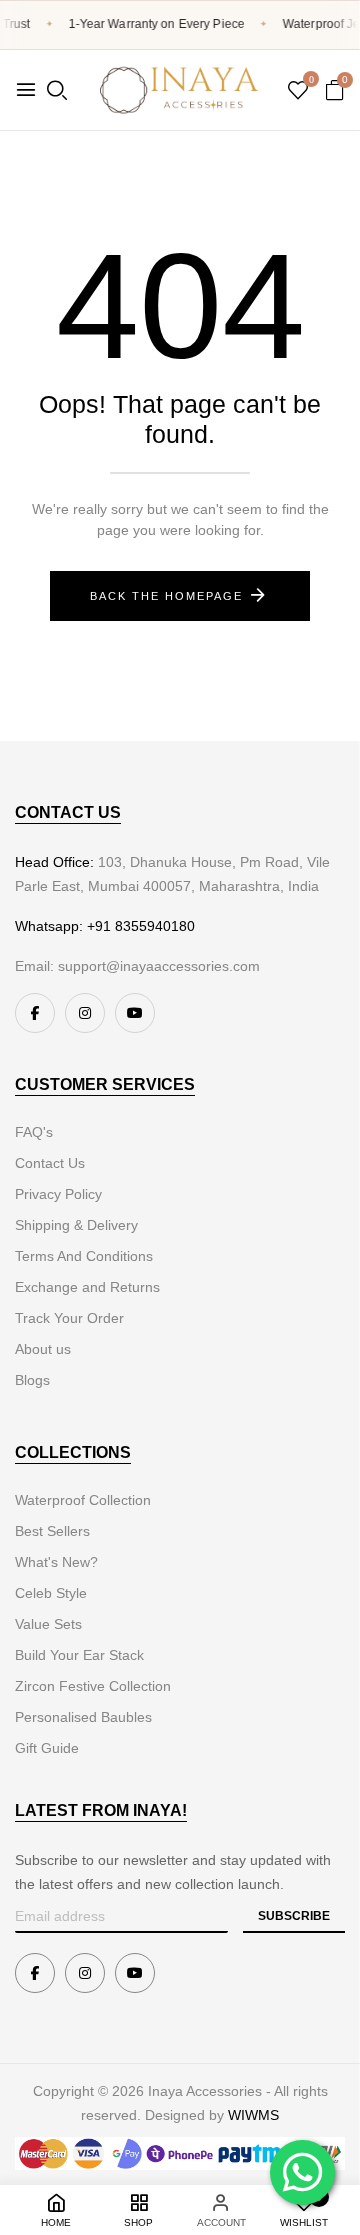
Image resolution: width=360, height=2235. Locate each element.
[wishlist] (298, 92)
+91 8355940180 (141, 926)
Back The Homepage (166, 596)
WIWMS (253, 2115)
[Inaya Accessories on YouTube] (135, 1013)
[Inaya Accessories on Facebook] (35, 1013)
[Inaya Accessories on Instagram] (85, 1013)
